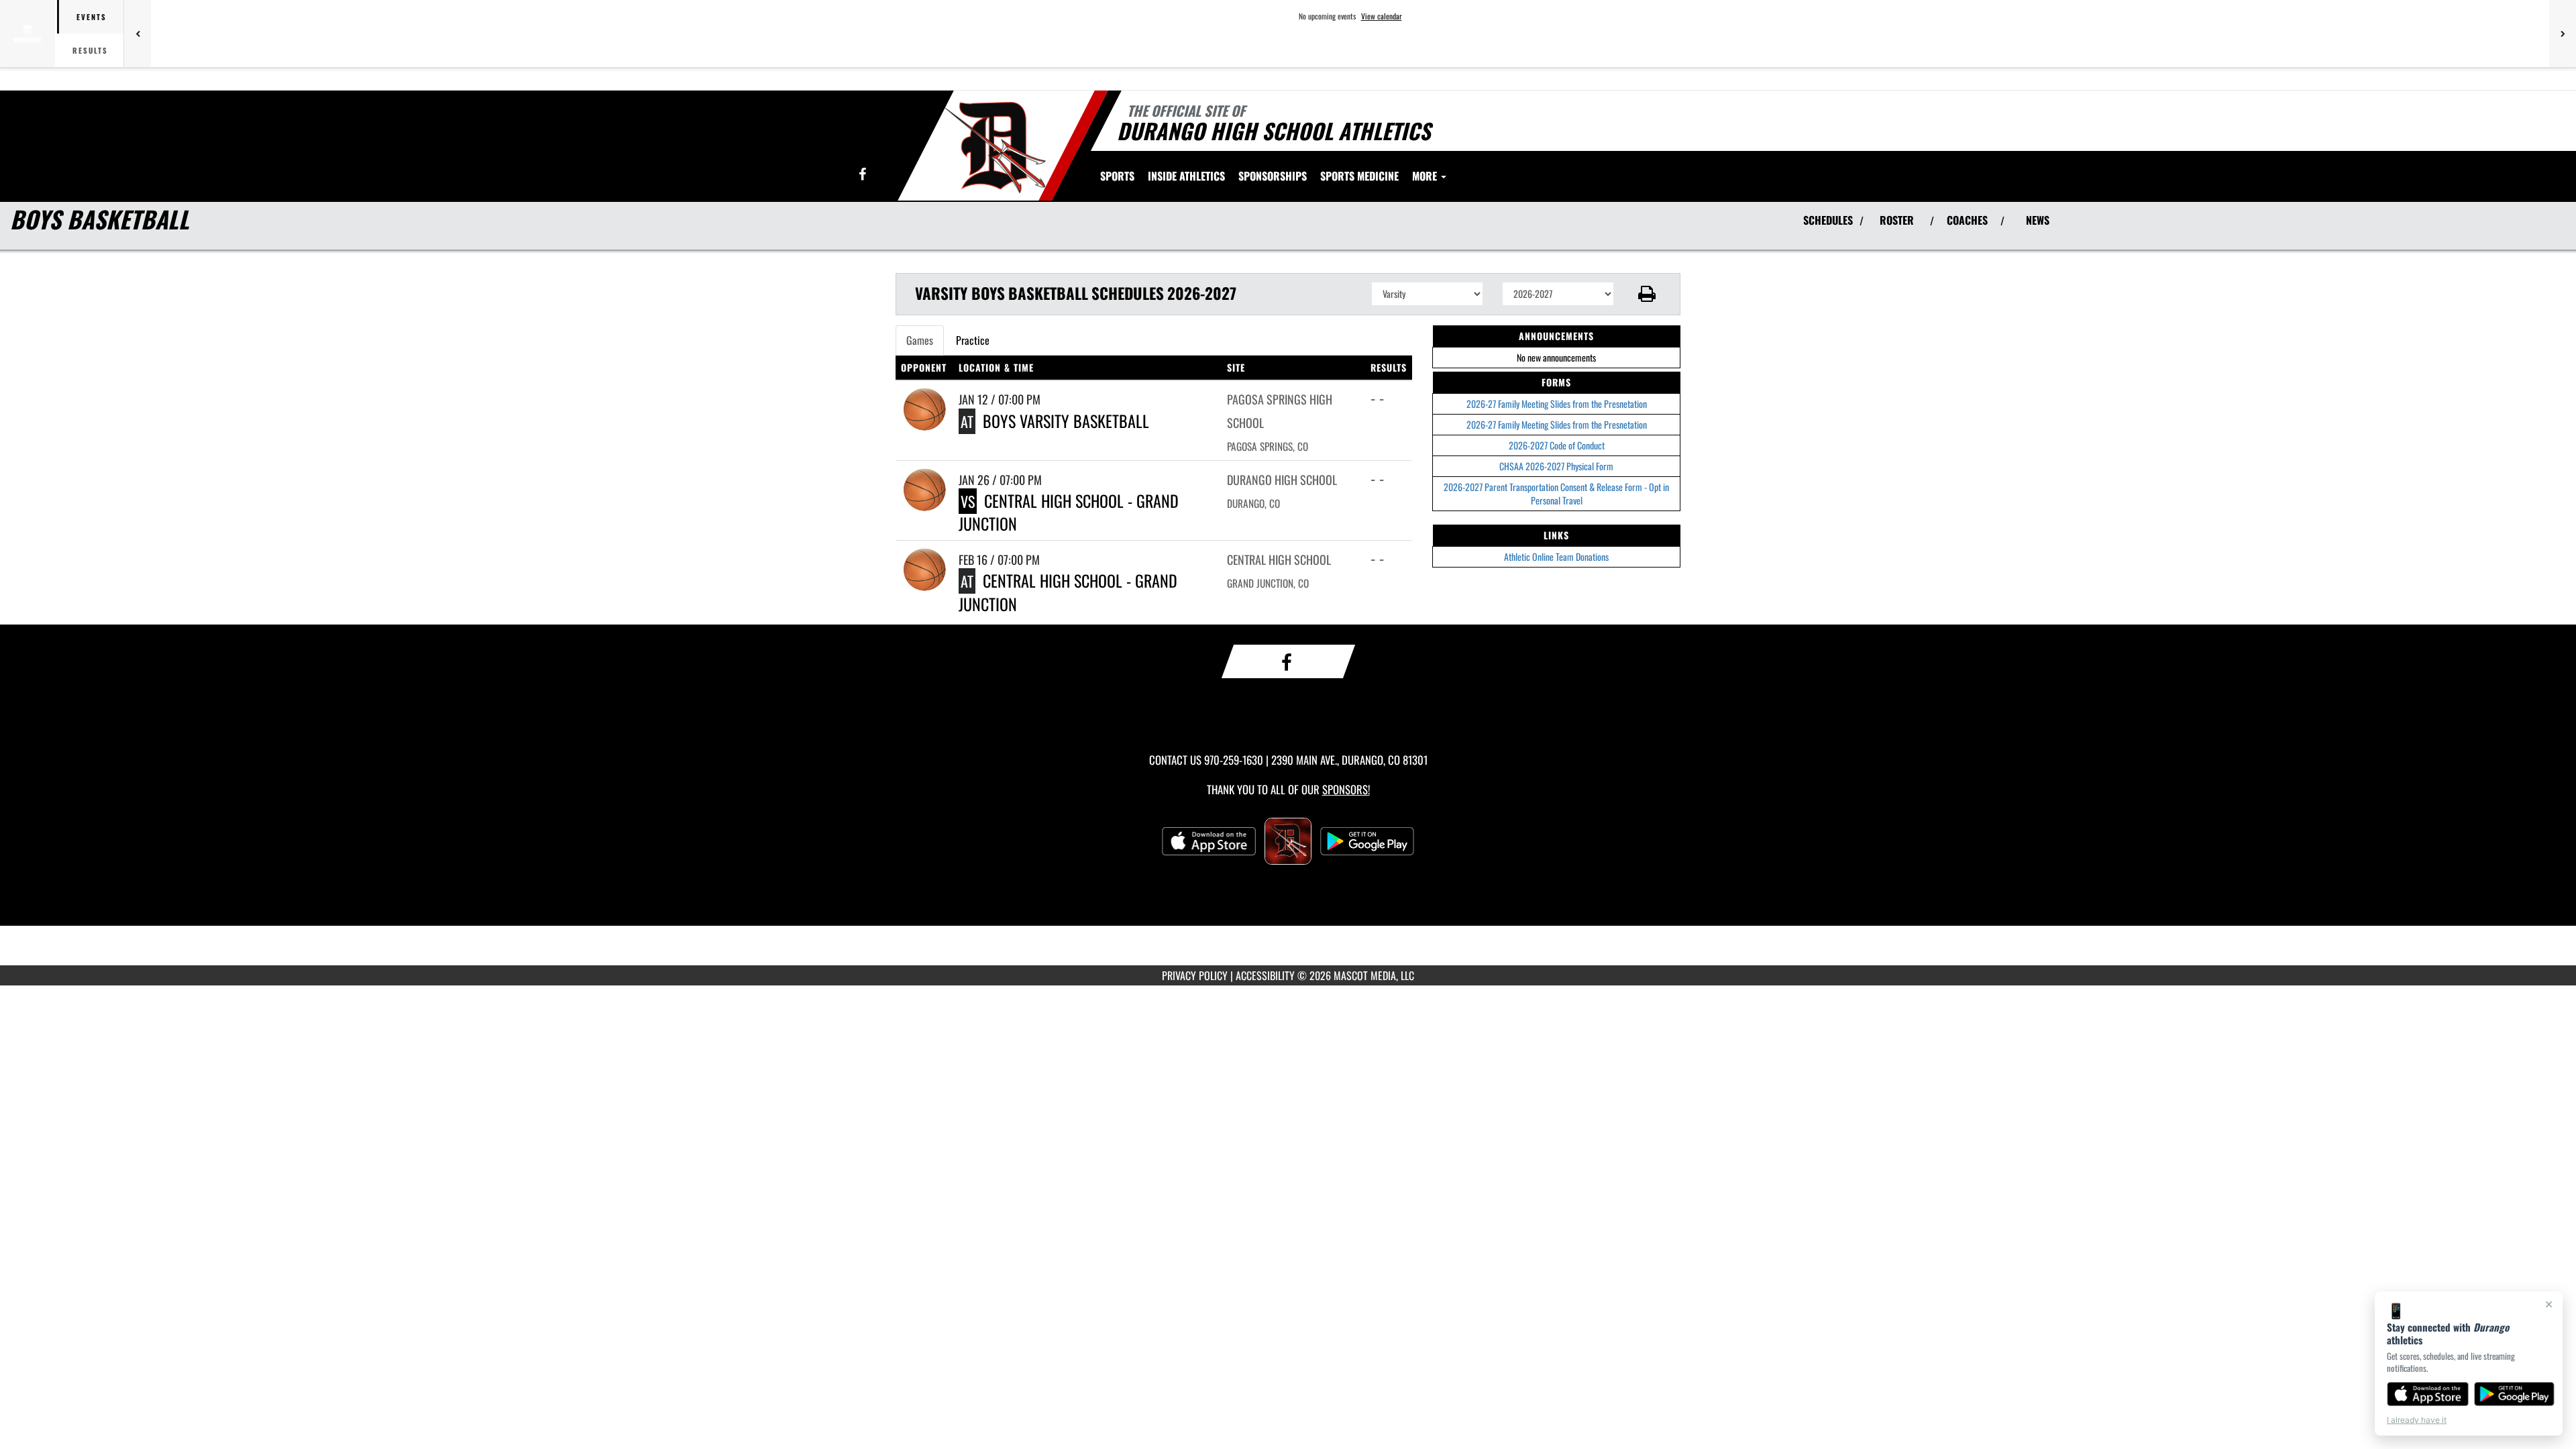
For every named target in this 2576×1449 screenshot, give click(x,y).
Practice (973, 340)
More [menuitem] (1426, 176)
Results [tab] (90, 50)
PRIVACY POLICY (1195, 975)
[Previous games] (138, 34)
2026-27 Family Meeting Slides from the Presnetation (1557, 404)
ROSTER (1897, 220)
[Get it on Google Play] (2515, 1394)
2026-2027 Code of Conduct (1557, 445)
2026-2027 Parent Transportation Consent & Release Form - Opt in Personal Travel (1556, 493)
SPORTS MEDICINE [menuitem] (1359, 176)
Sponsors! (1346, 789)
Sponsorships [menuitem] (1273, 176)
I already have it (2417, 1420)
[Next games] (2563, 34)
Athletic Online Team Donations (1556, 556)
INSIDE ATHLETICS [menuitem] (1186, 176)
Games (920, 340)
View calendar (1382, 16)
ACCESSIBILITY (1265, 975)
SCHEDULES (1828, 220)
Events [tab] (92, 17)
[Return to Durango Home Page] (995, 148)
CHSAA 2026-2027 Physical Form (1556, 466)
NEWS (2038, 220)
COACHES (1967, 220)
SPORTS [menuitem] (1117, 176)
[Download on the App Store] (2428, 1394)
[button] (1647, 294)
